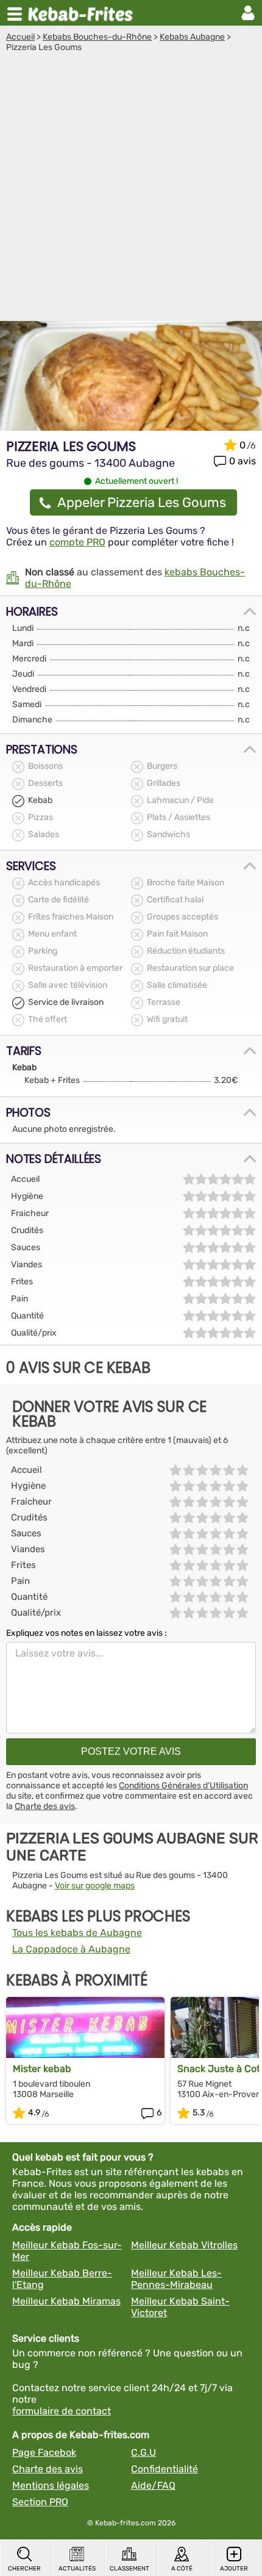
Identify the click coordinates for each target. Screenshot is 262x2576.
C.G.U (143, 2452)
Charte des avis (45, 1806)
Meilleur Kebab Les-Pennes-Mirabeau (176, 2279)
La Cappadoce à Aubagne (71, 1949)
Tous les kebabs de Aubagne (77, 1933)
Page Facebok (44, 2452)
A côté (182, 2569)
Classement (129, 2569)
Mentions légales (51, 2485)
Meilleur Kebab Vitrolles (184, 2245)
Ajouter (234, 2569)
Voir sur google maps (95, 1886)
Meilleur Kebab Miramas (66, 2301)
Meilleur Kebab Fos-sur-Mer (67, 2251)
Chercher (24, 2569)
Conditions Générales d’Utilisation (183, 1786)
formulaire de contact (62, 2411)
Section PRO (40, 2502)
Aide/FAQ (153, 2485)
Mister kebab (42, 2069)
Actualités (77, 2569)
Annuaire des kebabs (83, 13)
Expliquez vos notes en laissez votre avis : (87, 1633)
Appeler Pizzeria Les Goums (142, 502)
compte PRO (77, 542)
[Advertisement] (131, 190)
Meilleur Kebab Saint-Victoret (180, 2307)
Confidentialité (165, 2469)
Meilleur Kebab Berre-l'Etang (62, 2279)
